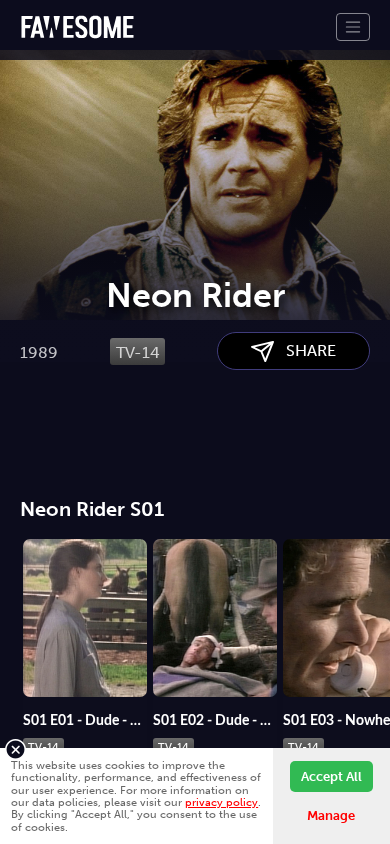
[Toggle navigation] (353, 27)
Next (375, 615)
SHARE (305, 350)
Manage (331, 815)
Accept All (331, 776)
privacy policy (221, 802)
